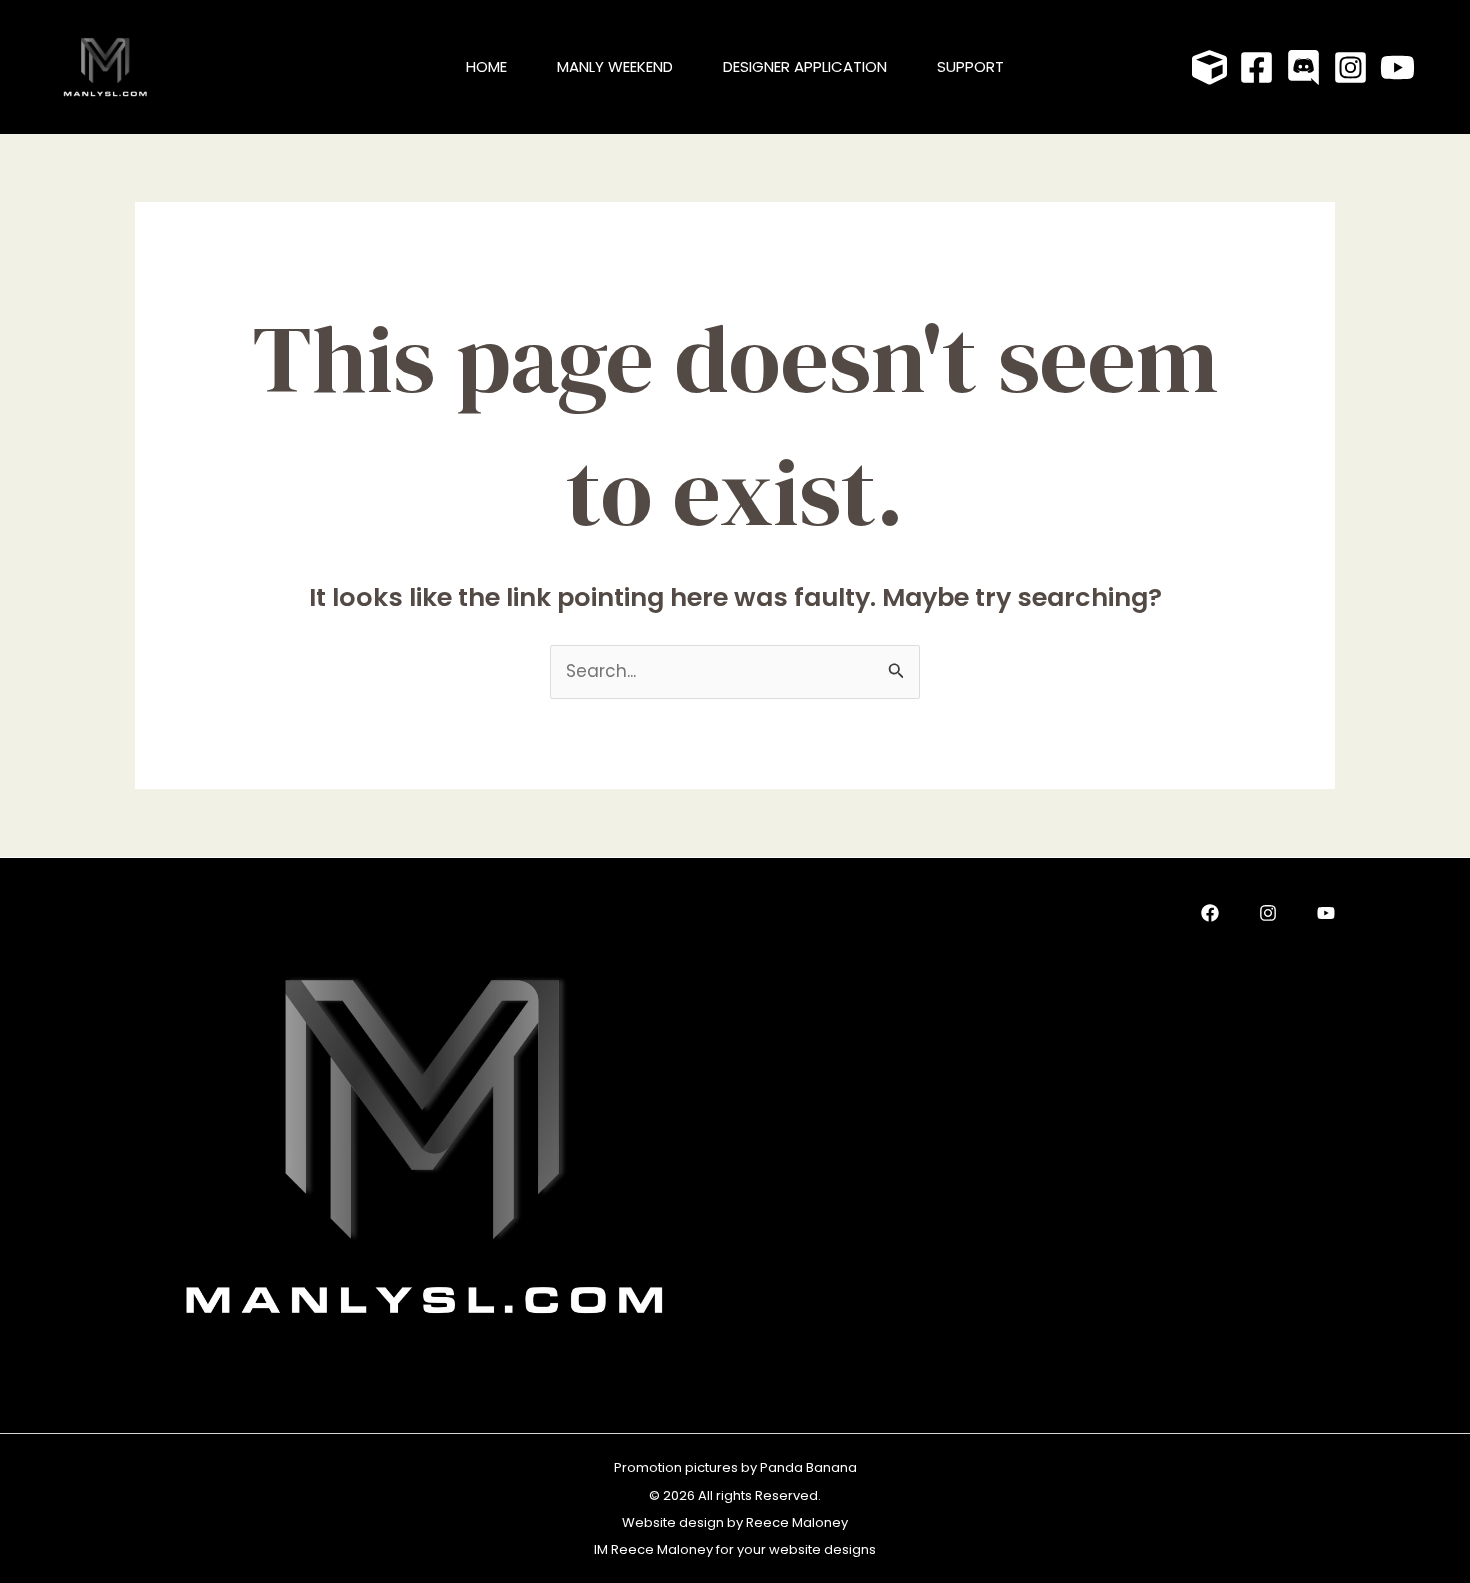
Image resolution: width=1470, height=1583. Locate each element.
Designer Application (805, 66)
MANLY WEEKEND (615, 66)
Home (486, 66)
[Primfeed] (1209, 67)
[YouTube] (1397, 67)
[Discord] (1303, 67)
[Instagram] (1350, 67)
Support (970, 66)
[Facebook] (1256, 67)
